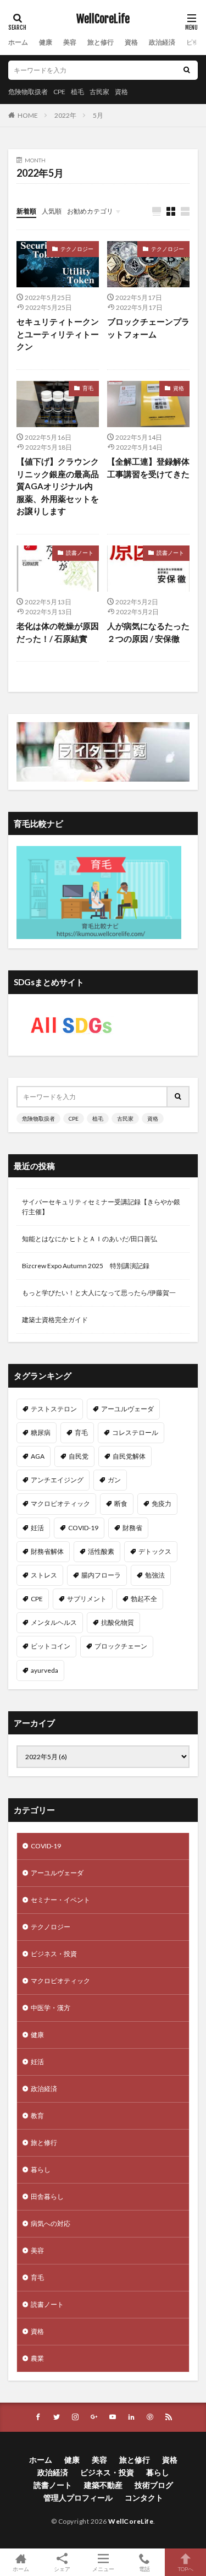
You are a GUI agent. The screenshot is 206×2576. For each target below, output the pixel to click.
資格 (131, 42)
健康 (46, 42)
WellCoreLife (103, 19)
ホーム (18, 42)
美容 (70, 42)
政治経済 (162, 42)
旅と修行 (101, 42)
